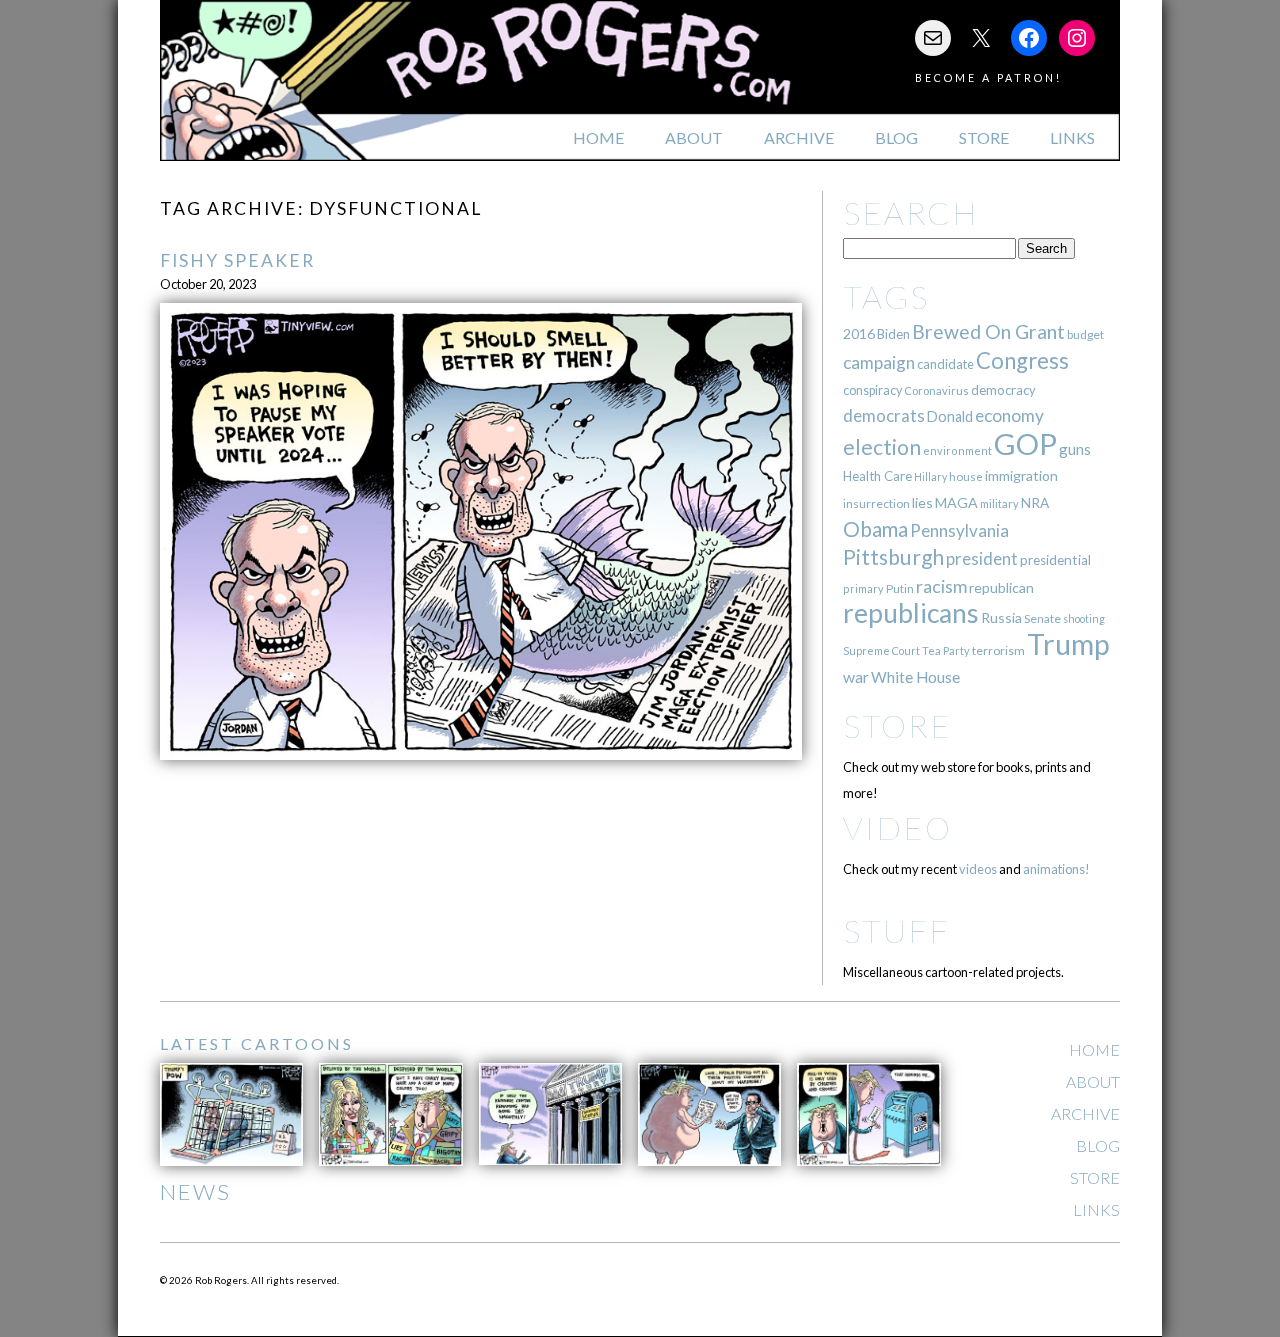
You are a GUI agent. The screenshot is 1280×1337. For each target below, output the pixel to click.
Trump (1068, 644)
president (982, 559)
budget (1085, 334)
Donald (950, 416)
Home (598, 137)
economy (1009, 415)
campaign (879, 362)
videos (978, 869)
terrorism (998, 650)
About (694, 137)
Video (897, 827)
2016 (859, 333)
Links (1072, 137)
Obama (875, 529)
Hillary (930, 476)
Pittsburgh (893, 557)
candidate (945, 364)
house (966, 476)
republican (1001, 587)
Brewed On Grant (988, 331)
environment (957, 450)
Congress (1022, 360)
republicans (911, 613)
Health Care (877, 476)
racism (941, 586)
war (856, 676)
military (999, 503)
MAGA (956, 502)
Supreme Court (881, 650)
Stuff (896, 930)
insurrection (876, 503)
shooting (1084, 618)
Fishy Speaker (237, 260)
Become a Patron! (988, 77)
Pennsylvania (959, 530)
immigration (1021, 475)
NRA (1035, 502)
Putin (900, 588)
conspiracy (872, 390)
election (882, 446)
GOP (1025, 443)
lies (922, 502)
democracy (1003, 390)
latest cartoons (257, 1043)
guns (1075, 449)
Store (984, 137)
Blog (896, 137)
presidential (1055, 560)
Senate (1042, 618)
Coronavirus (936, 390)
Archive (799, 137)
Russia (1001, 617)
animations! (1056, 869)
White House (915, 677)
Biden (893, 334)
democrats (884, 415)
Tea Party (946, 650)
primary (863, 588)
